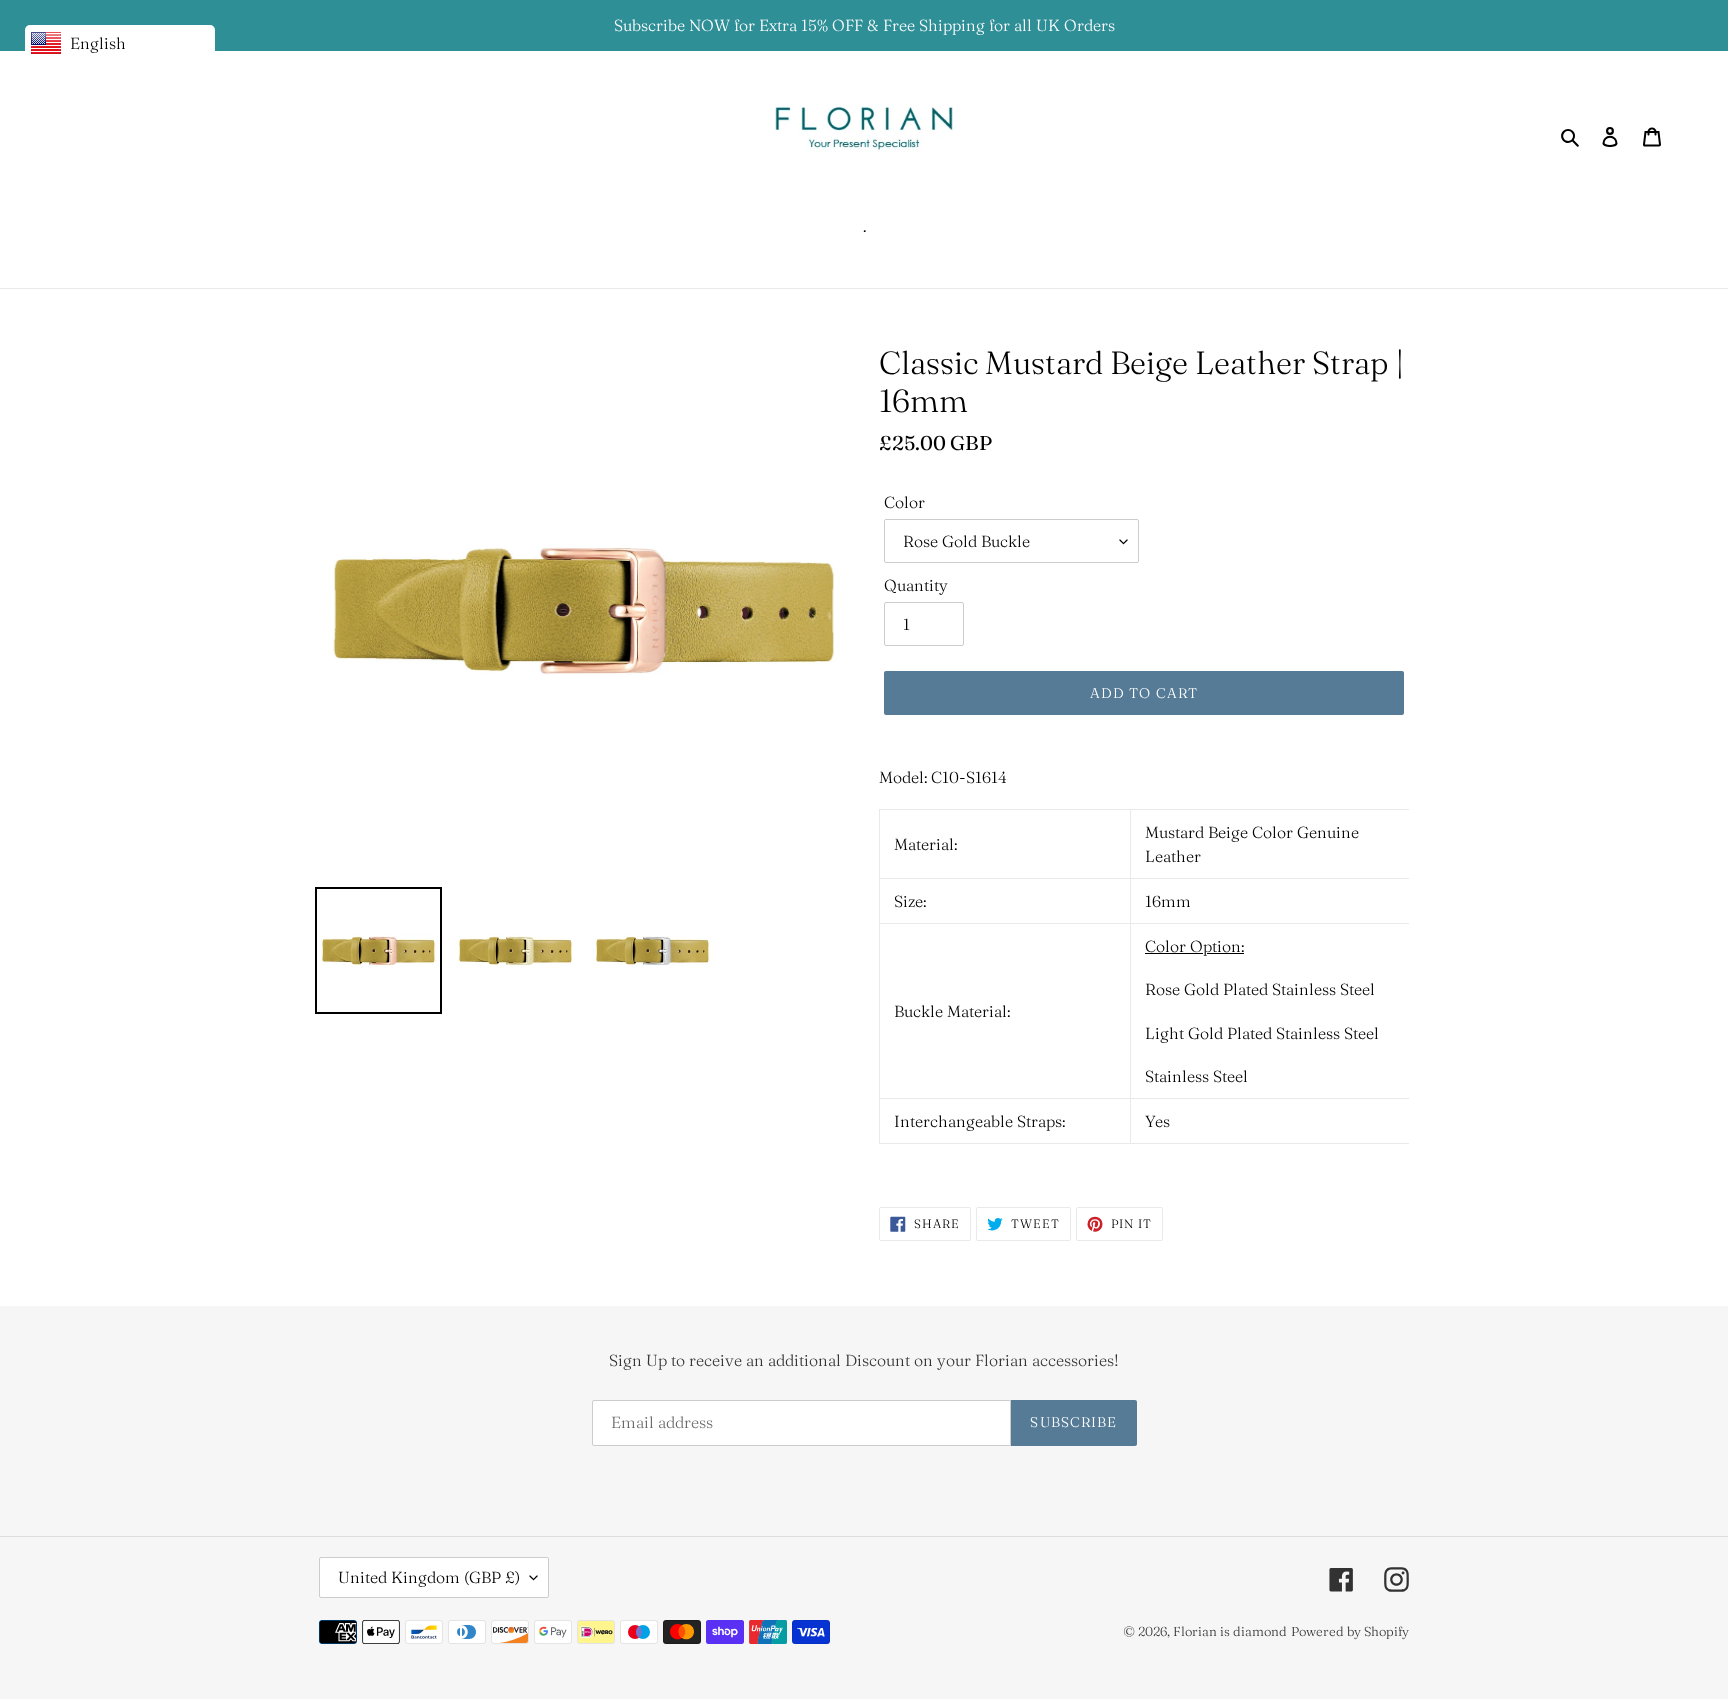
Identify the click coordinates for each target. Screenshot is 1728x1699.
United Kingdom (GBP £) (429, 1577)
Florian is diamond (1230, 1631)
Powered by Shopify (1350, 1631)
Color (904, 502)
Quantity (916, 585)
